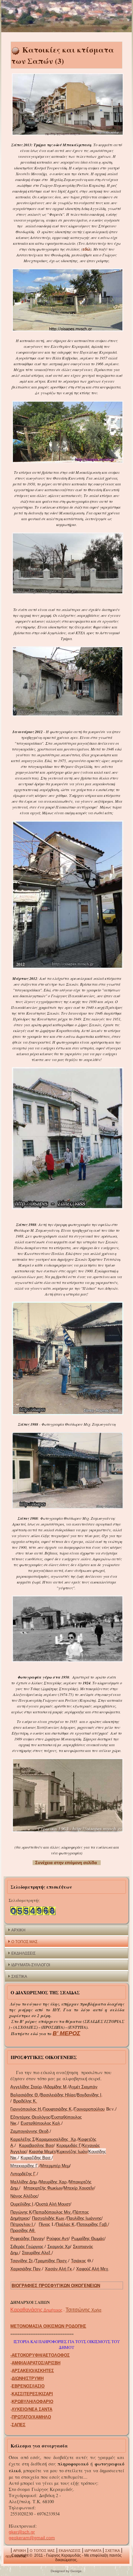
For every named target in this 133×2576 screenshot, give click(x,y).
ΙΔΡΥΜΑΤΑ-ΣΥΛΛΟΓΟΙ (31, 1965)
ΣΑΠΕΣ (19, 2425)
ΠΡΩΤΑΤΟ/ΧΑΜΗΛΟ (31, 2417)
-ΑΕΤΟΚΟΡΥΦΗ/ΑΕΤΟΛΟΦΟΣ (40, 2355)
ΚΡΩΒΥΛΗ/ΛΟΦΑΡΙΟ (32, 2402)
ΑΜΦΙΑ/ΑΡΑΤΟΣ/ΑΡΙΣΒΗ (36, 2363)
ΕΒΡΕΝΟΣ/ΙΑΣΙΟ (28, 2386)
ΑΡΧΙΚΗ (18, 1930)
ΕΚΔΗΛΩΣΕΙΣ (23, 1953)
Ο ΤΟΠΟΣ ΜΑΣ (24, 1942)
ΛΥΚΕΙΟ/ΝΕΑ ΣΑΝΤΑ (32, 2409)
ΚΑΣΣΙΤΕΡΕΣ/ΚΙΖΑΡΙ (32, 2394)
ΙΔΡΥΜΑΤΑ (93, 2551)
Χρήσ (83, 2310)
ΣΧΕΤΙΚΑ (19, 1977)
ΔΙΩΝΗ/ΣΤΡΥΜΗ (28, 2378)
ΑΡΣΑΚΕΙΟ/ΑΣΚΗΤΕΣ (33, 2371)
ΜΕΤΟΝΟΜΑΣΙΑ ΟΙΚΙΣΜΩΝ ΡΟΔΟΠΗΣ (48, 2326)
